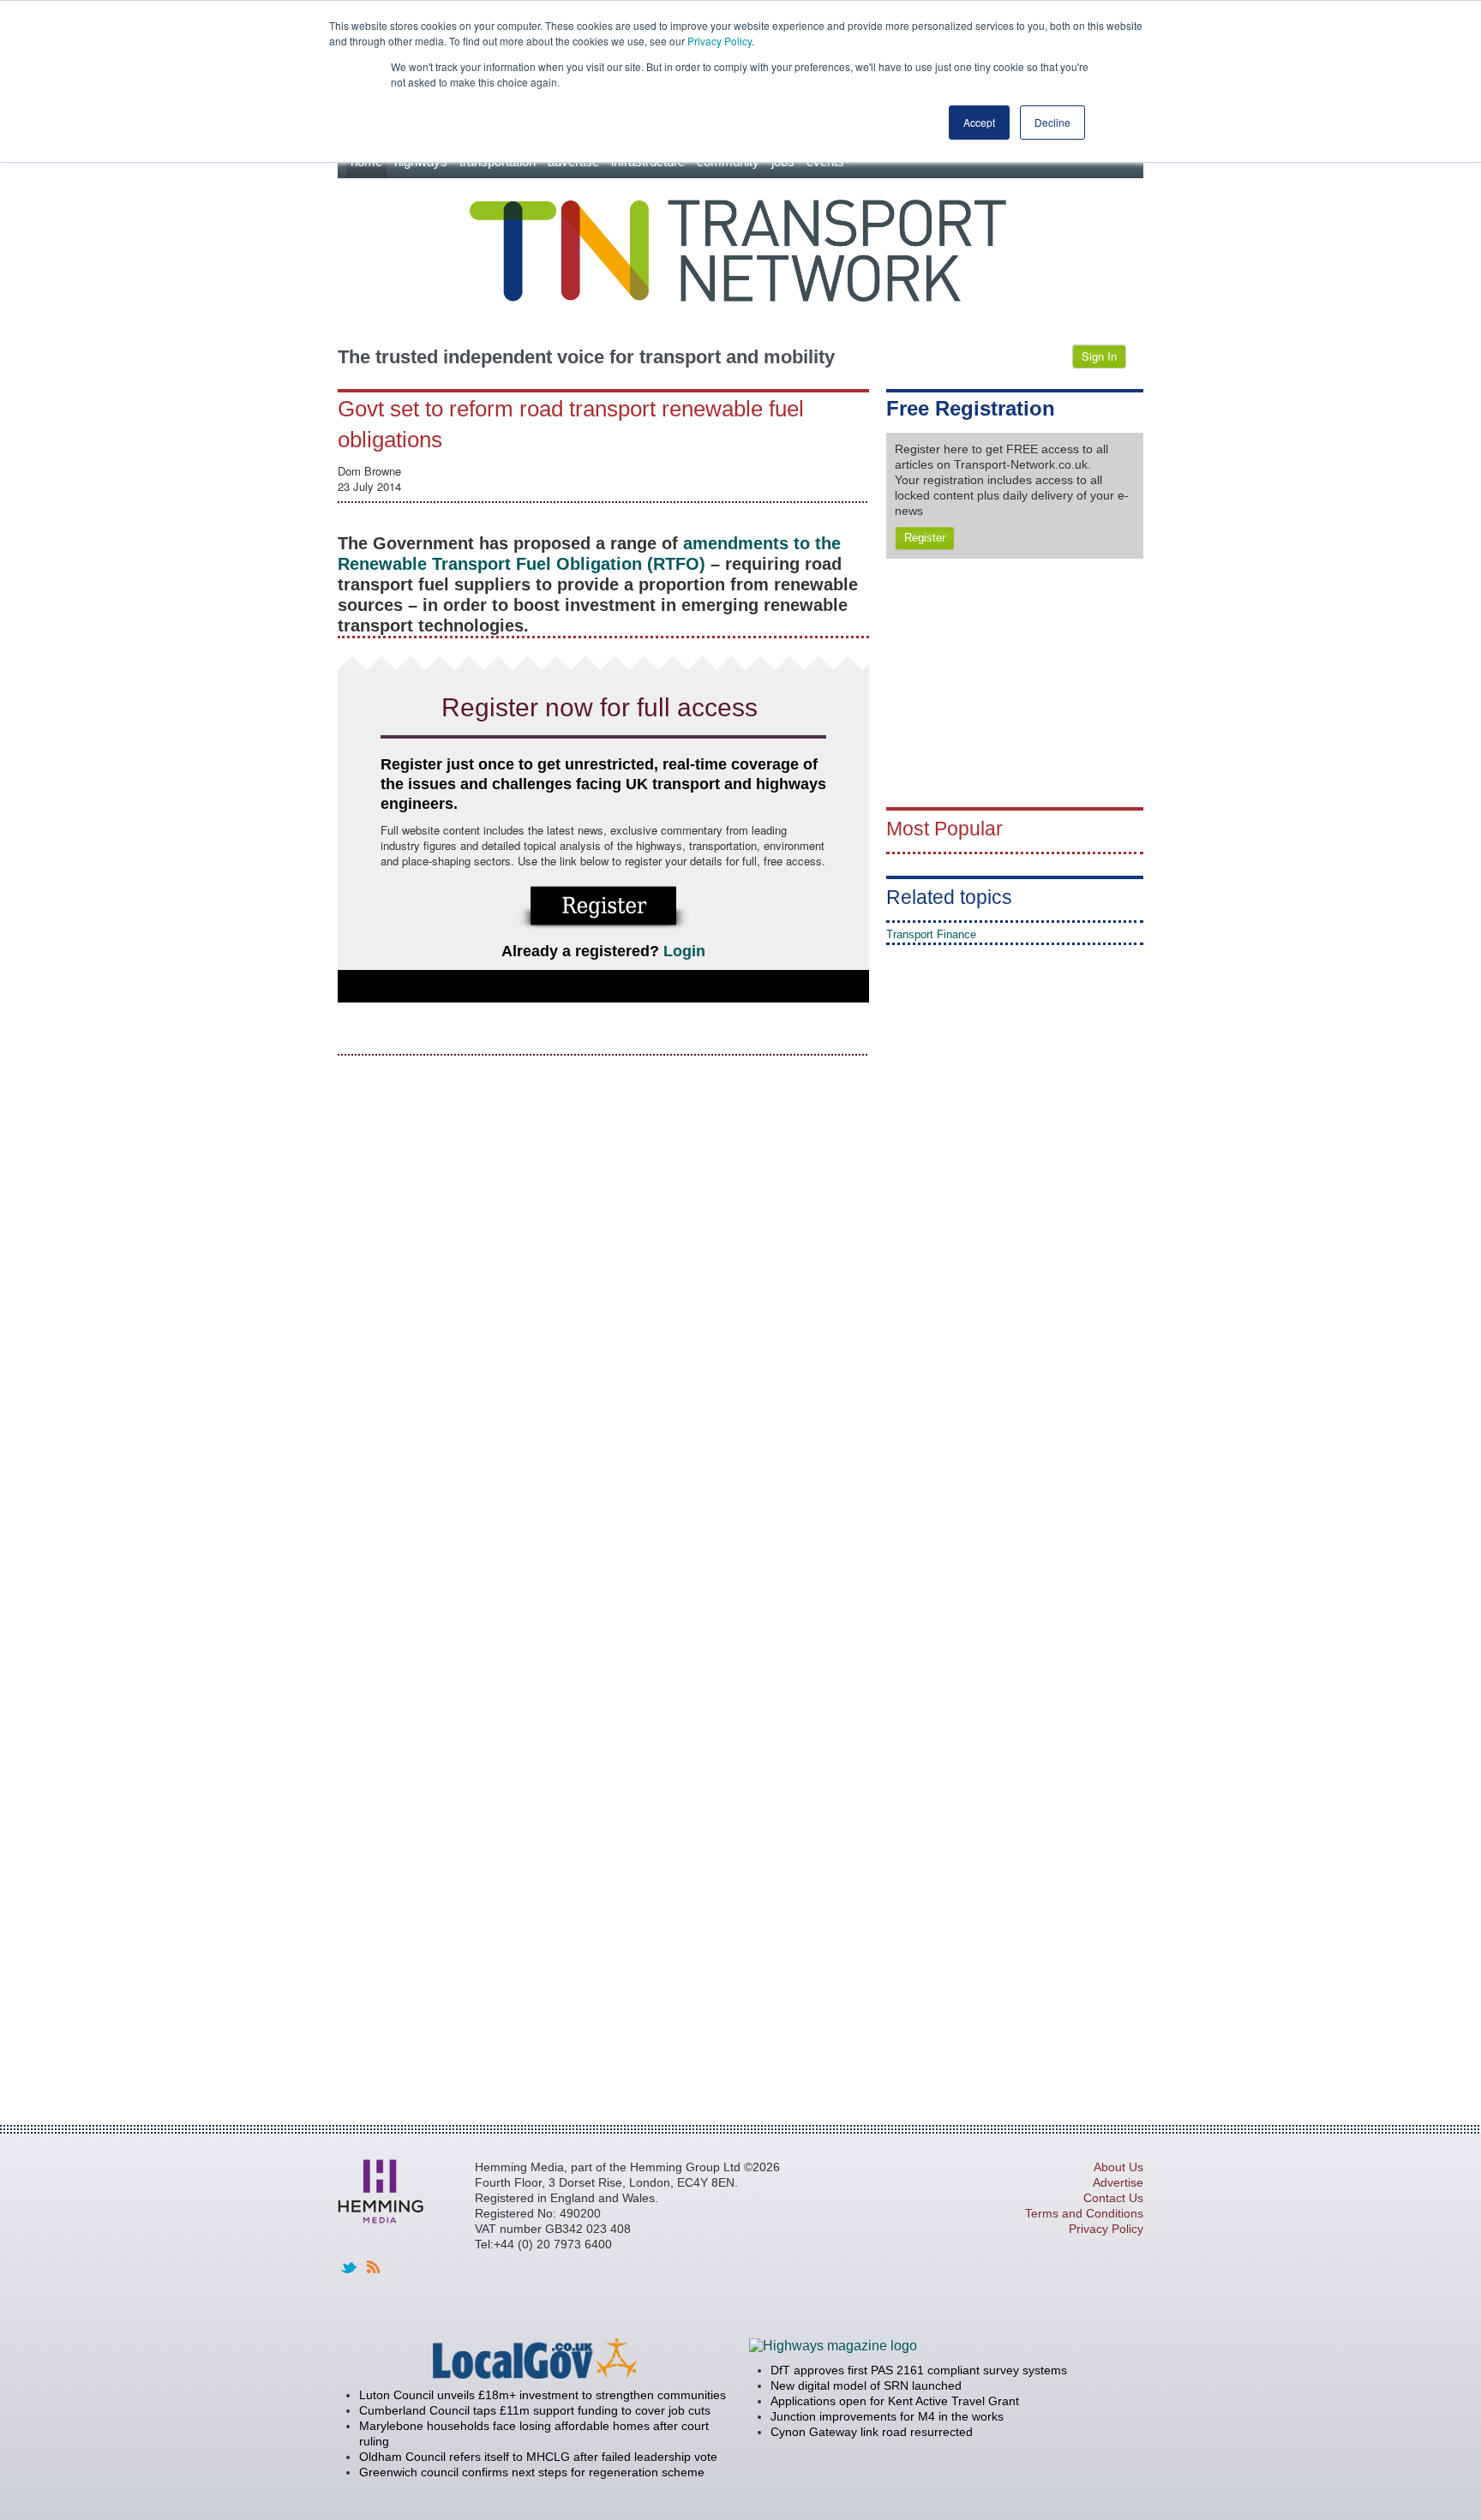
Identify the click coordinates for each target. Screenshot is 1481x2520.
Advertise (1118, 2182)
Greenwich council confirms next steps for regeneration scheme (532, 2472)
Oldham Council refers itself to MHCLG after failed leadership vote (538, 2457)
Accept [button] (979, 122)
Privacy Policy (720, 41)
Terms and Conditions (1084, 2213)
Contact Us (1113, 2198)
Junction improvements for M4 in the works (887, 2416)
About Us (1118, 2167)
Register (925, 538)
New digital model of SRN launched (866, 2385)
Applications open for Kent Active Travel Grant (895, 2401)
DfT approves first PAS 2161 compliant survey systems (919, 2370)
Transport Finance (931, 934)
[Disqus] (603, 1285)
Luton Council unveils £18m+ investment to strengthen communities (543, 2395)
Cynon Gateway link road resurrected (872, 2432)
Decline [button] (1052, 122)
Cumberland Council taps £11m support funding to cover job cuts (535, 2410)
